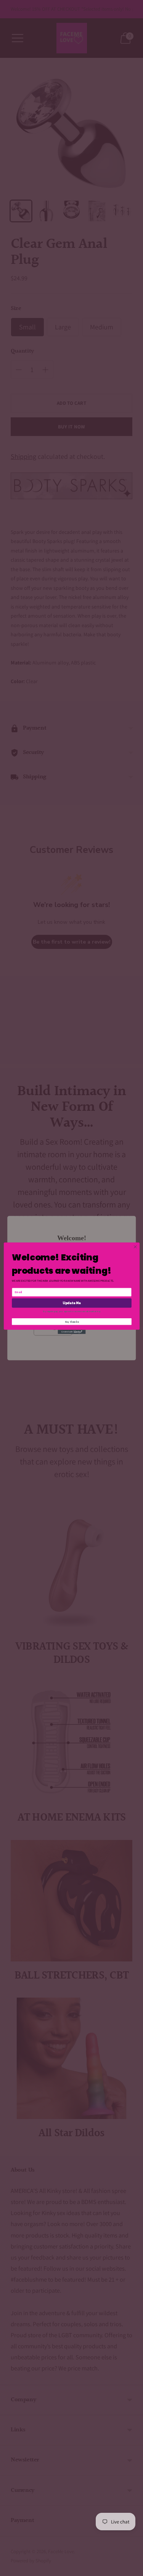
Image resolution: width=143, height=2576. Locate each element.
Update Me (72, 1303)
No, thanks (71, 1322)
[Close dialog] (135, 1247)
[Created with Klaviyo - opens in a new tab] (71, 1332)
